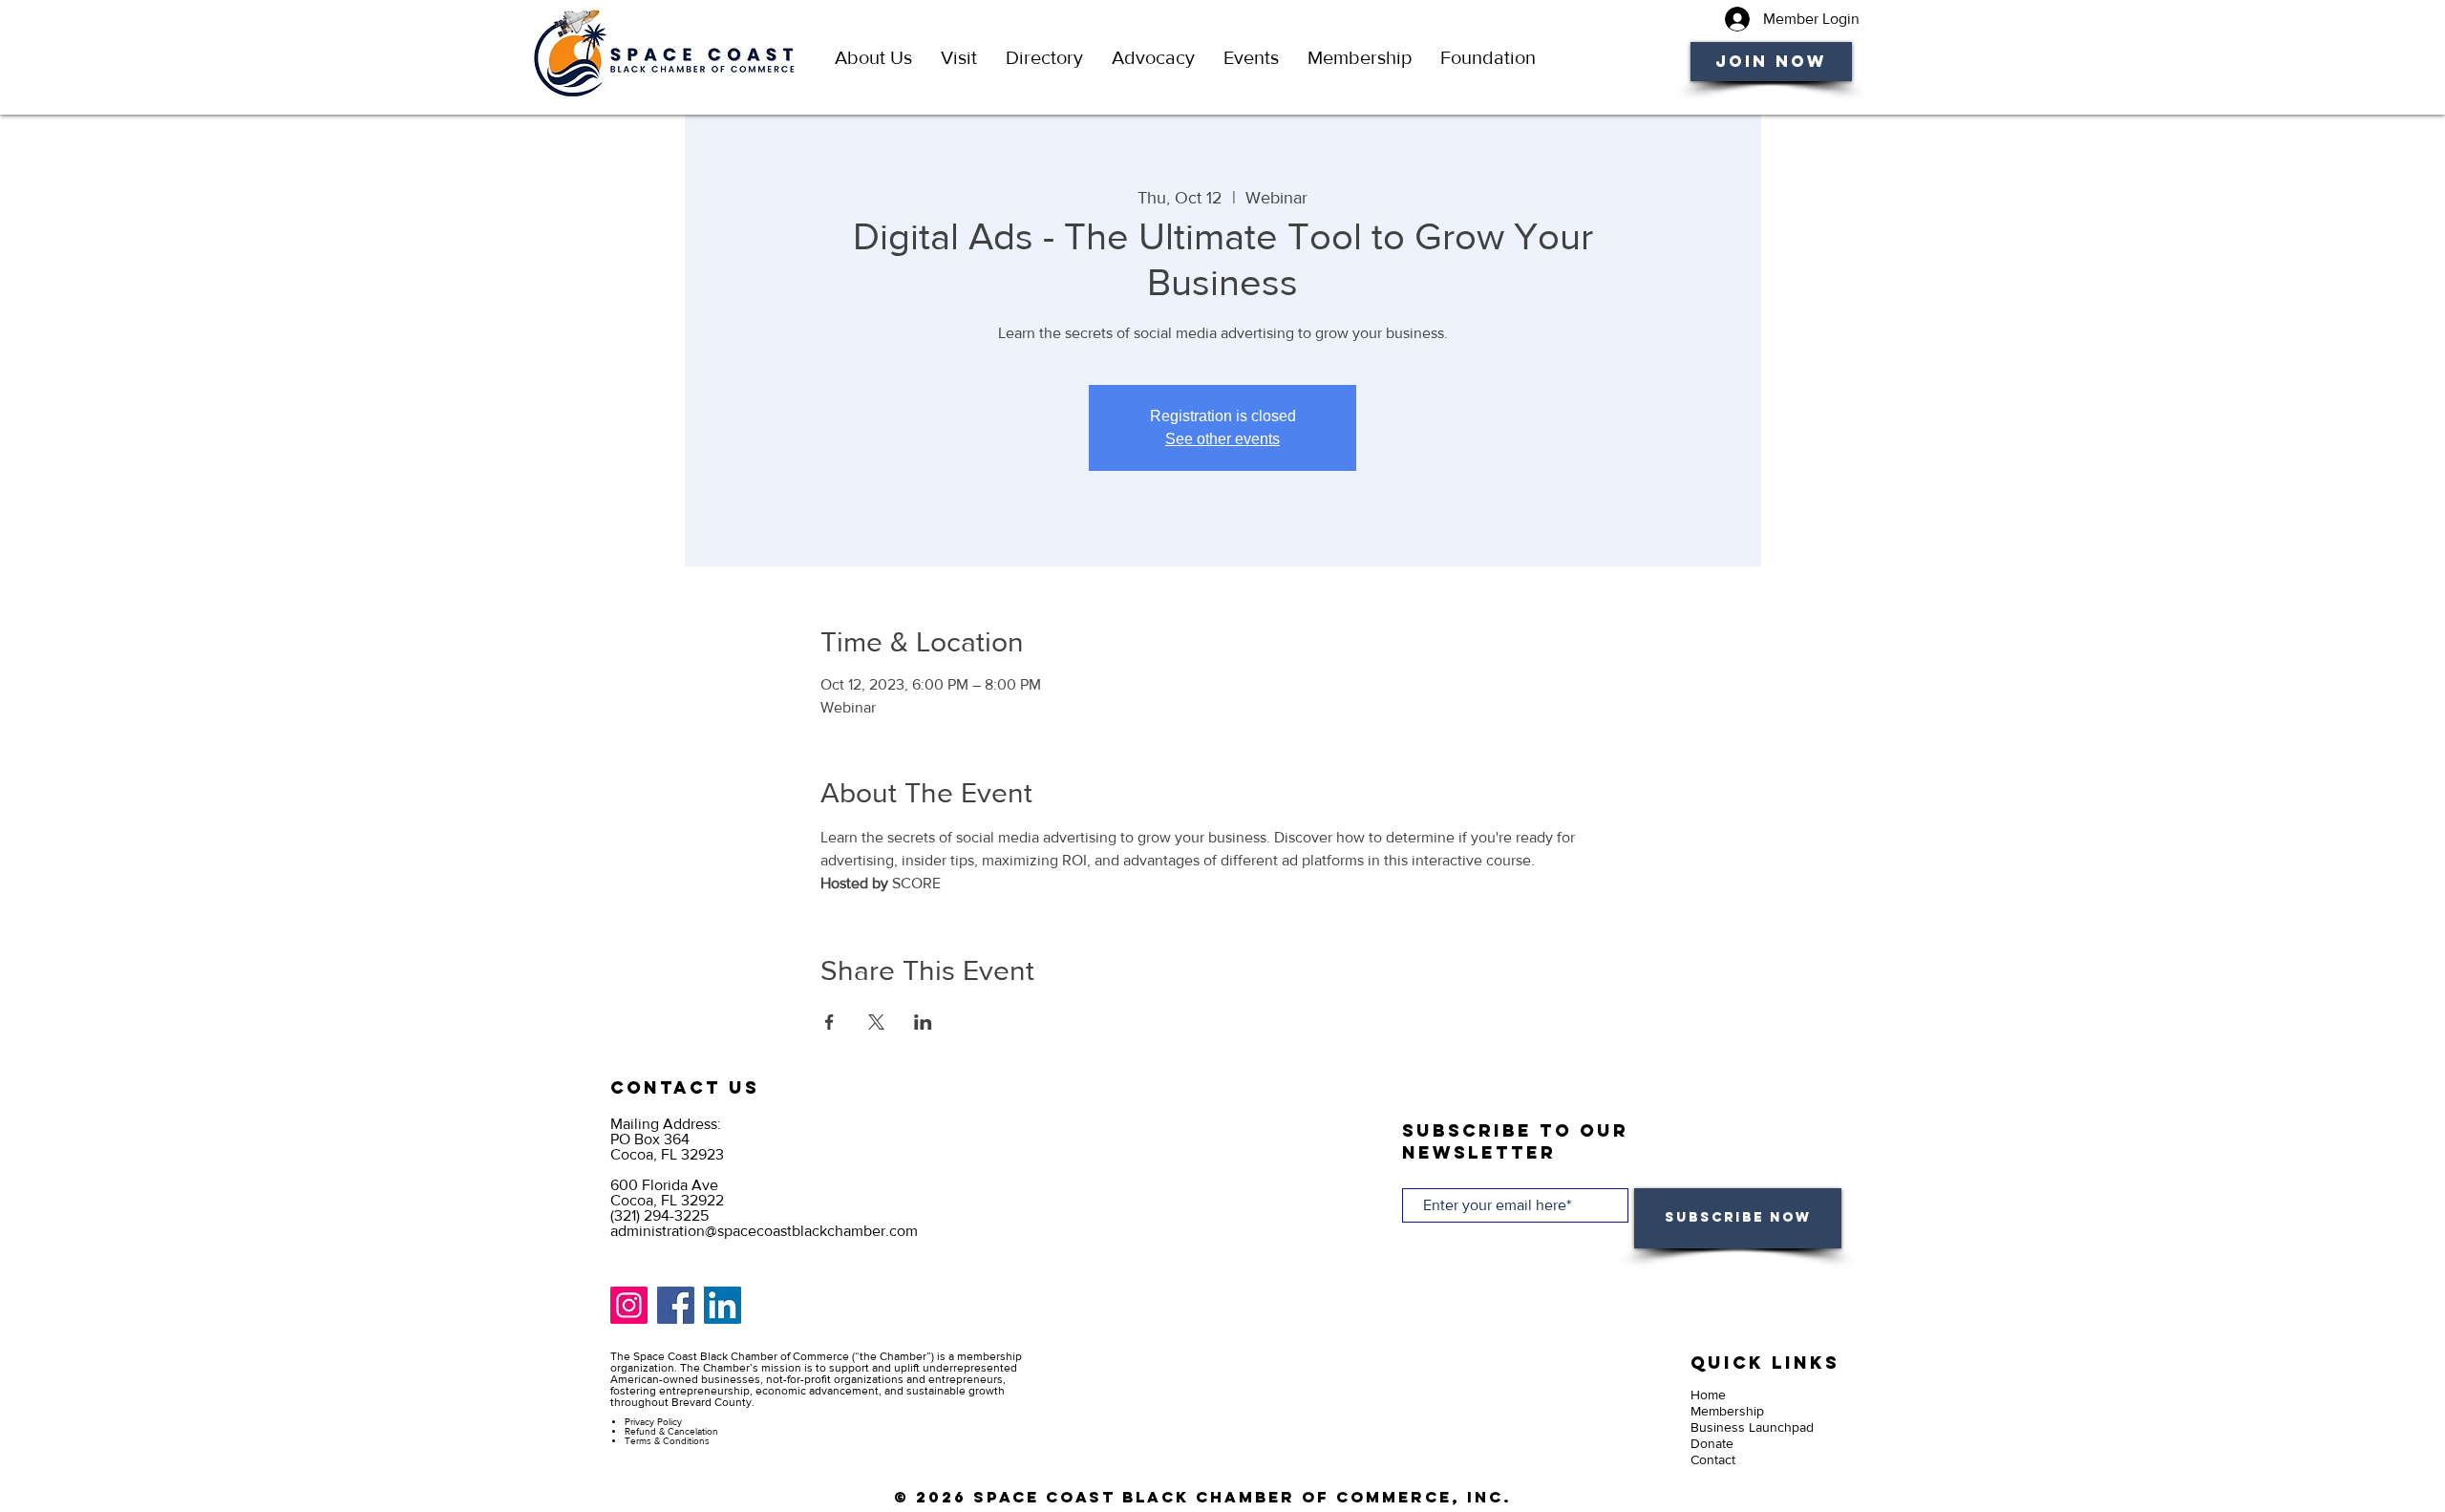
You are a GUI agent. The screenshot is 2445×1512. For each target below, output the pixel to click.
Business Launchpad (1752, 1427)
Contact (1713, 1459)
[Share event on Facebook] (829, 1022)
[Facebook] (676, 1305)
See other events (1222, 439)
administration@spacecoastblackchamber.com (764, 1231)
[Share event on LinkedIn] (923, 1022)
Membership (1727, 1411)
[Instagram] (629, 1305)
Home (1708, 1395)
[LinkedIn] (723, 1305)
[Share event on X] (876, 1022)
